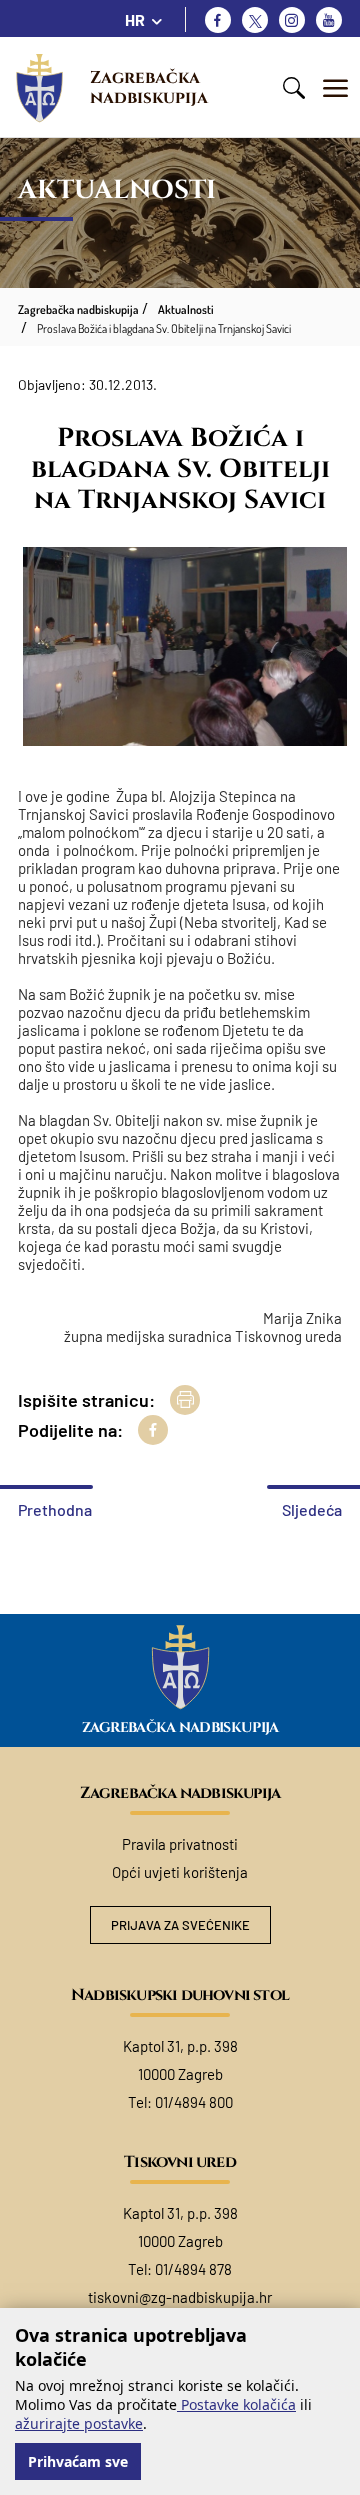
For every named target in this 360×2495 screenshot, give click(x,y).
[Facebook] (218, 20)
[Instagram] (292, 20)
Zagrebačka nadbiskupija (149, 87)
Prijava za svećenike (180, 1925)
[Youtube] (329, 20)
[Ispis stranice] (185, 1400)
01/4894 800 (194, 2102)
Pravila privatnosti (180, 1844)
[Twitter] (255, 20)
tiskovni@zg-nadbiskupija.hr (180, 2297)
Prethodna (55, 1509)
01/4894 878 (193, 2269)
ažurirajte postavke (79, 2423)
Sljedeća (312, 1509)
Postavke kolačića (236, 2404)
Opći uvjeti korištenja (180, 1872)
